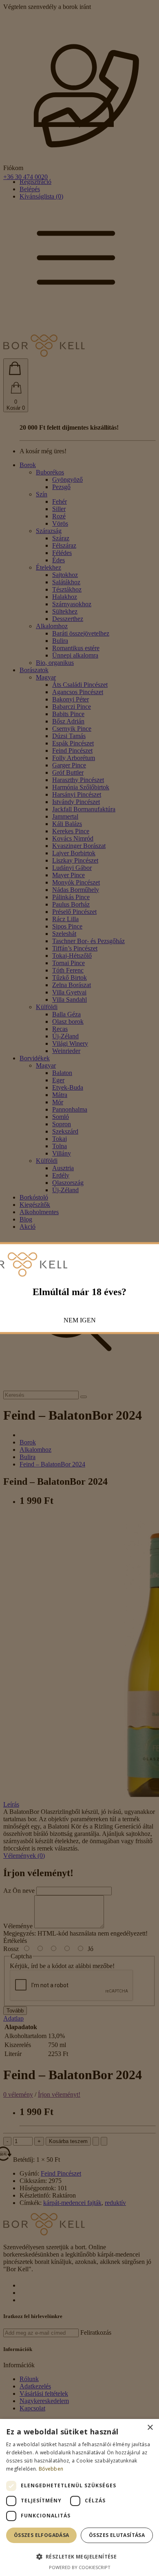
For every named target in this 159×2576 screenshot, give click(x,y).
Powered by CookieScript (80, 2567)
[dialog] (79, 2497)
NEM (71, 1320)
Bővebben (51, 2469)
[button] (79, 2556)
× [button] (150, 2428)
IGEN (88, 1320)
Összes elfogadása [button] (42, 2535)
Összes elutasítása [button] (117, 2535)
